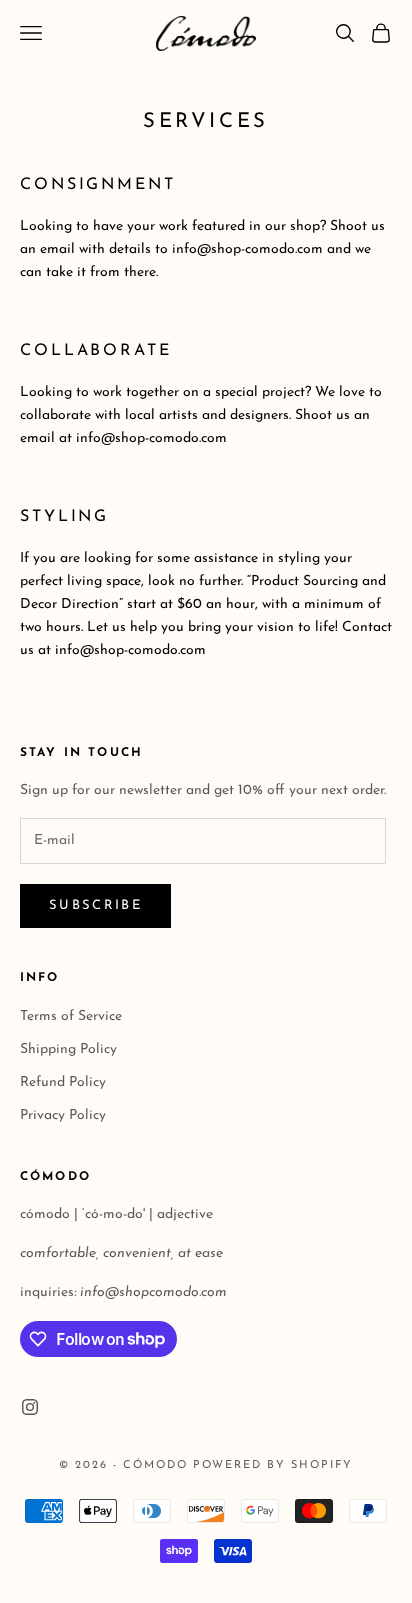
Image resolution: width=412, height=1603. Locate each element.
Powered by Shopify (273, 1465)
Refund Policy (63, 1082)
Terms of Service (71, 1016)
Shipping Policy (68, 1049)
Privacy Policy (63, 1115)
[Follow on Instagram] (30, 1407)
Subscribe (95, 905)
